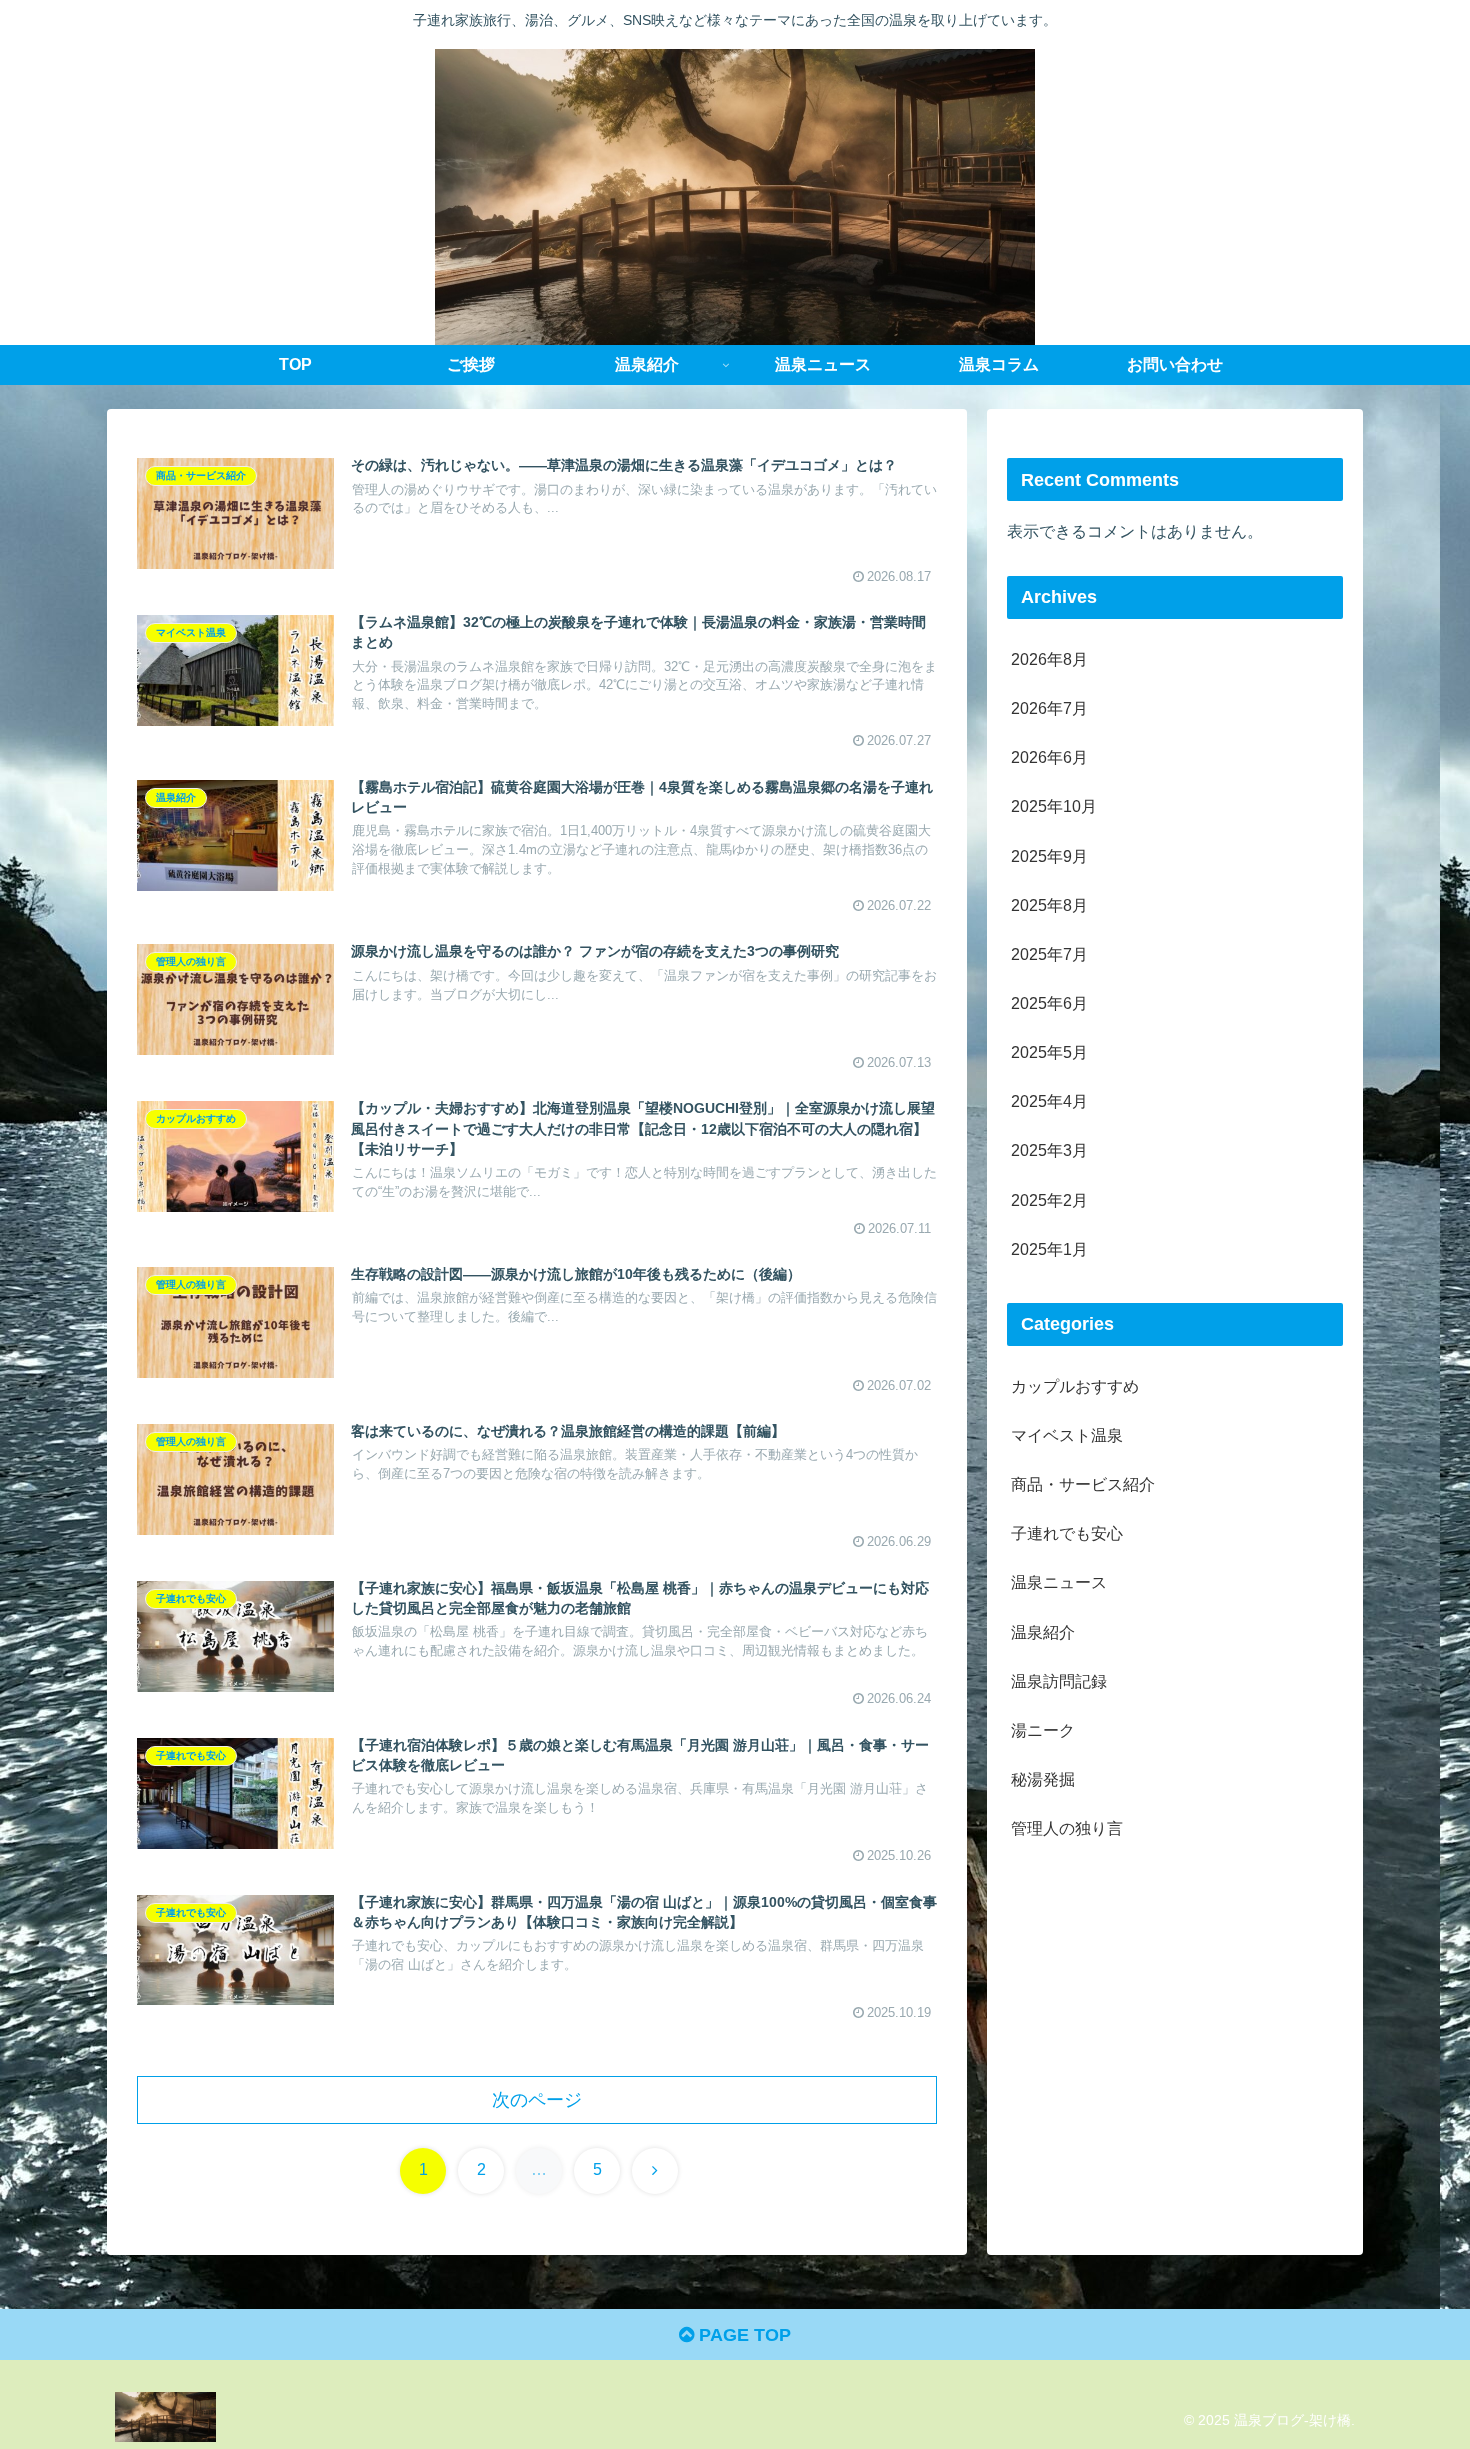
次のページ (537, 2100)
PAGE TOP (742, 2335)
